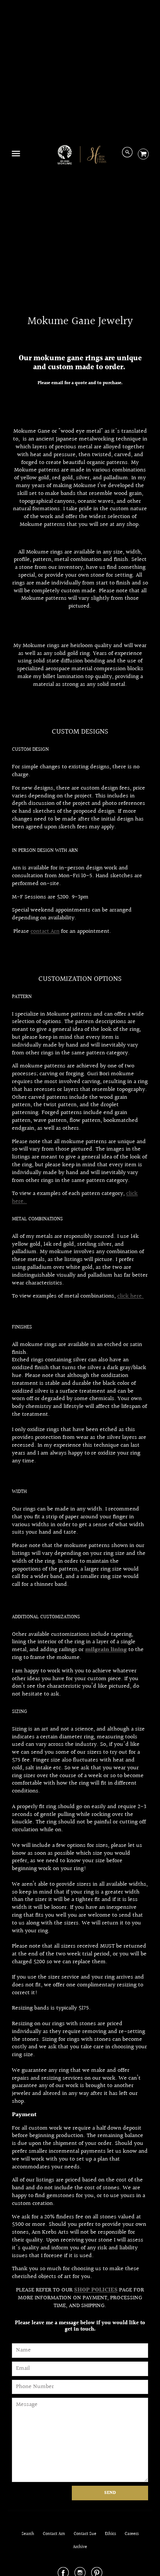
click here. (130, 1296)
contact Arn (45, 931)
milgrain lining (106, 1650)
